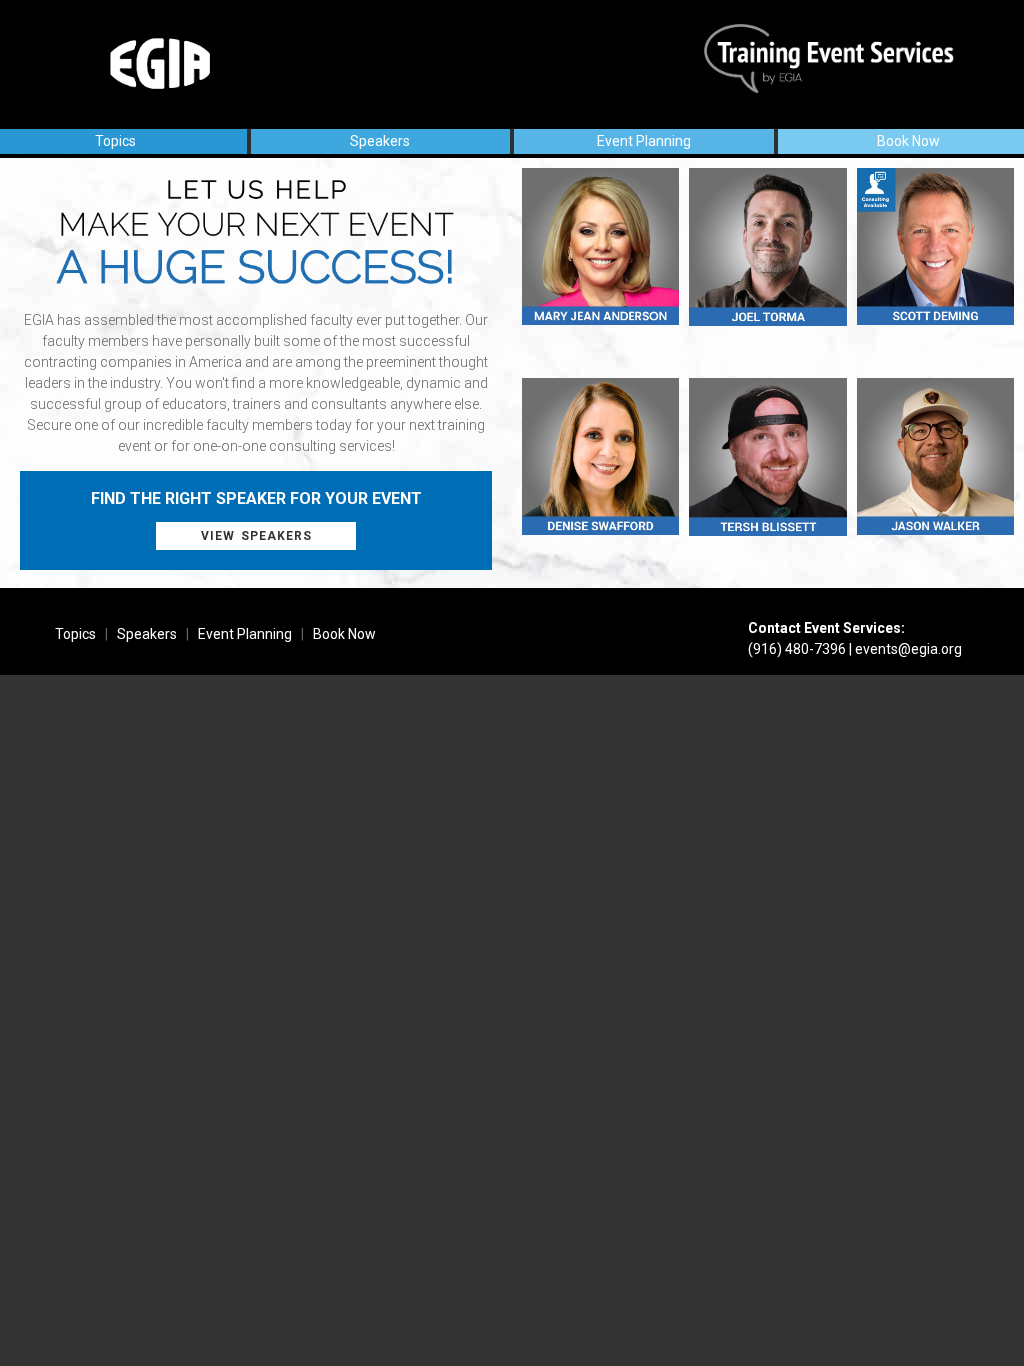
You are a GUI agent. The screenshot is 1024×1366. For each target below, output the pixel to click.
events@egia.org (908, 649)
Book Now (908, 141)
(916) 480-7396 (797, 649)
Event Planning (644, 141)
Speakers (380, 141)
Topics (115, 141)
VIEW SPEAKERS (256, 536)
